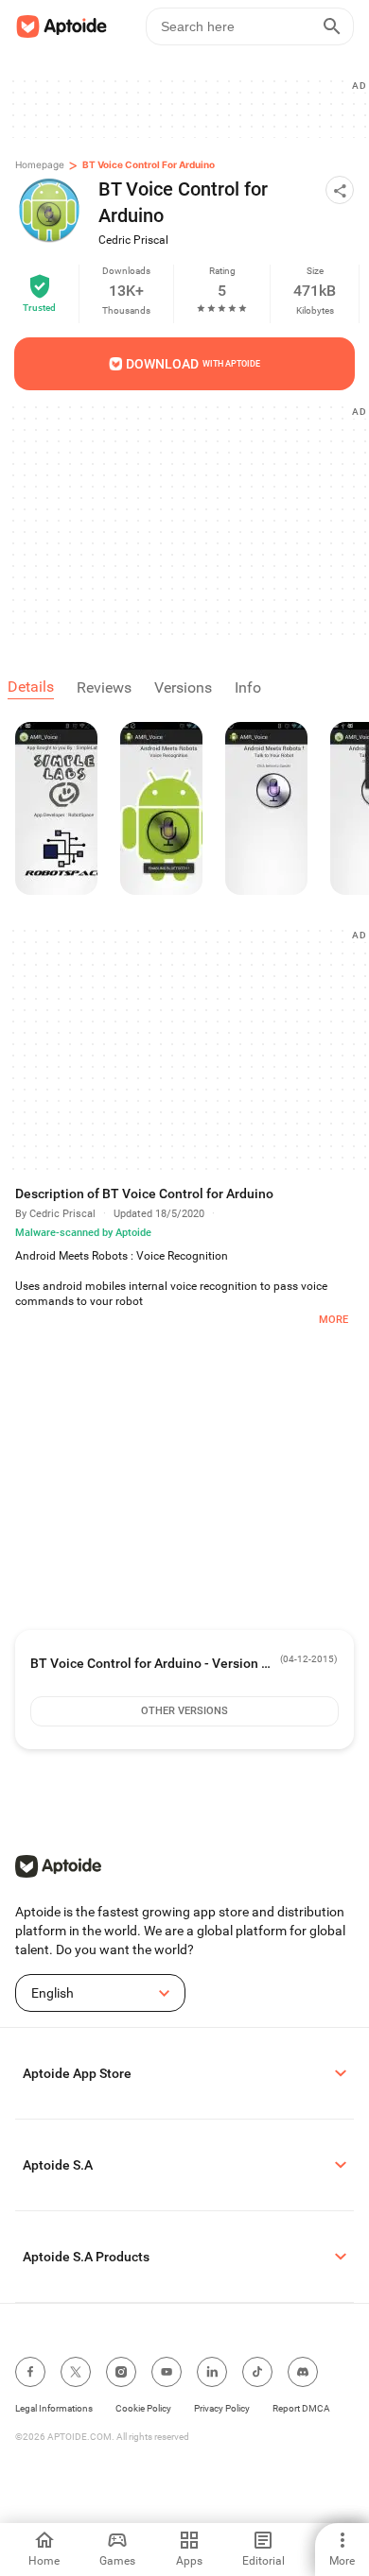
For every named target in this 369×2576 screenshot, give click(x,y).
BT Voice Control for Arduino (149, 164)
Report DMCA (301, 2408)
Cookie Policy (143, 2408)
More (334, 1320)
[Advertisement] (193, 520)
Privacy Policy (222, 2408)
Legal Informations (54, 2408)
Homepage (40, 164)
